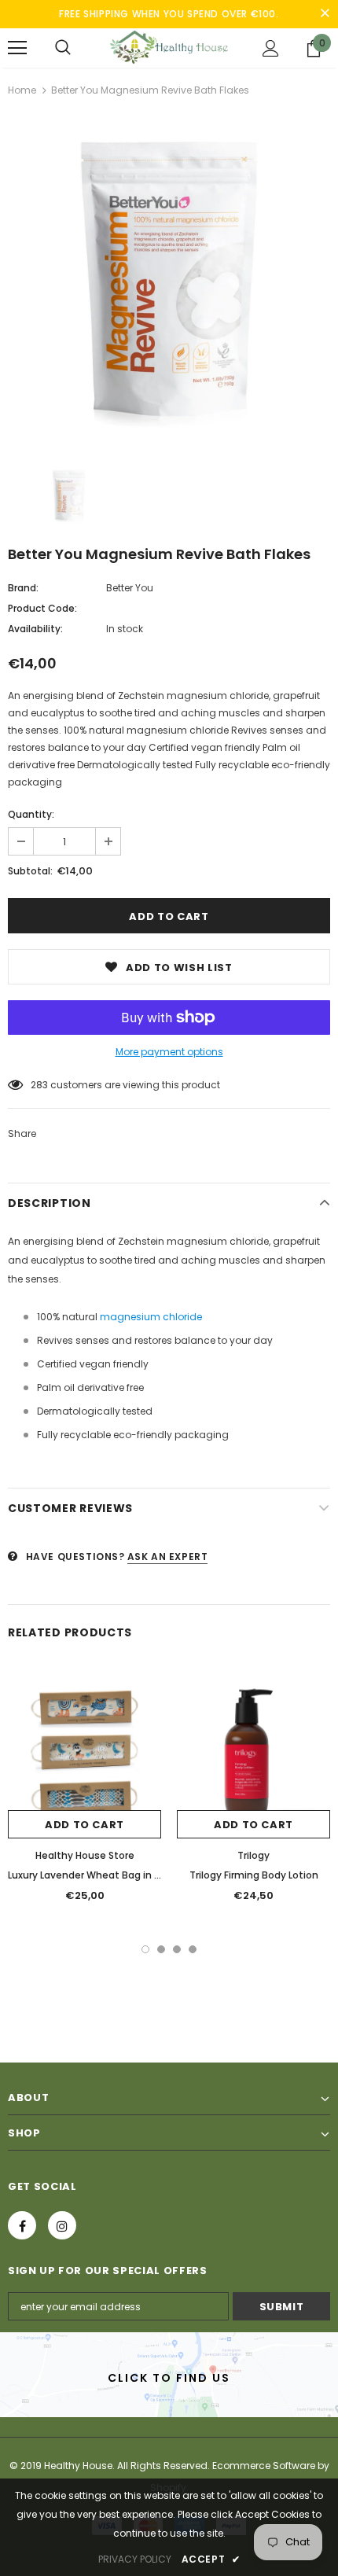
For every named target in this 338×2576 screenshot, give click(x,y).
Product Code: (42, 608)
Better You (130, 588)
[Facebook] (22, 2225)
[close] (325, 14)
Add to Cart (84, 1825)
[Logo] (169, 47)
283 (39, 1085)
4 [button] (193, 1949)
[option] (169, 282)
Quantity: (31, 814)
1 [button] (145, 1949)
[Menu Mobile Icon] (17, 48)
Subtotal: (30, 871)
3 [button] (177, 1949)
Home (22, 90)
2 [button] (161, 1949)
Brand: (23, 588)
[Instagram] (62, 2225)
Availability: (35, 629)
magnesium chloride (151, 1317)
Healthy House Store (85, 1855)
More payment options (169, 1052)
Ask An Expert (168, 1557)
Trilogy (253, 1855)
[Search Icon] (63, 48)
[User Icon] (271, 48)
